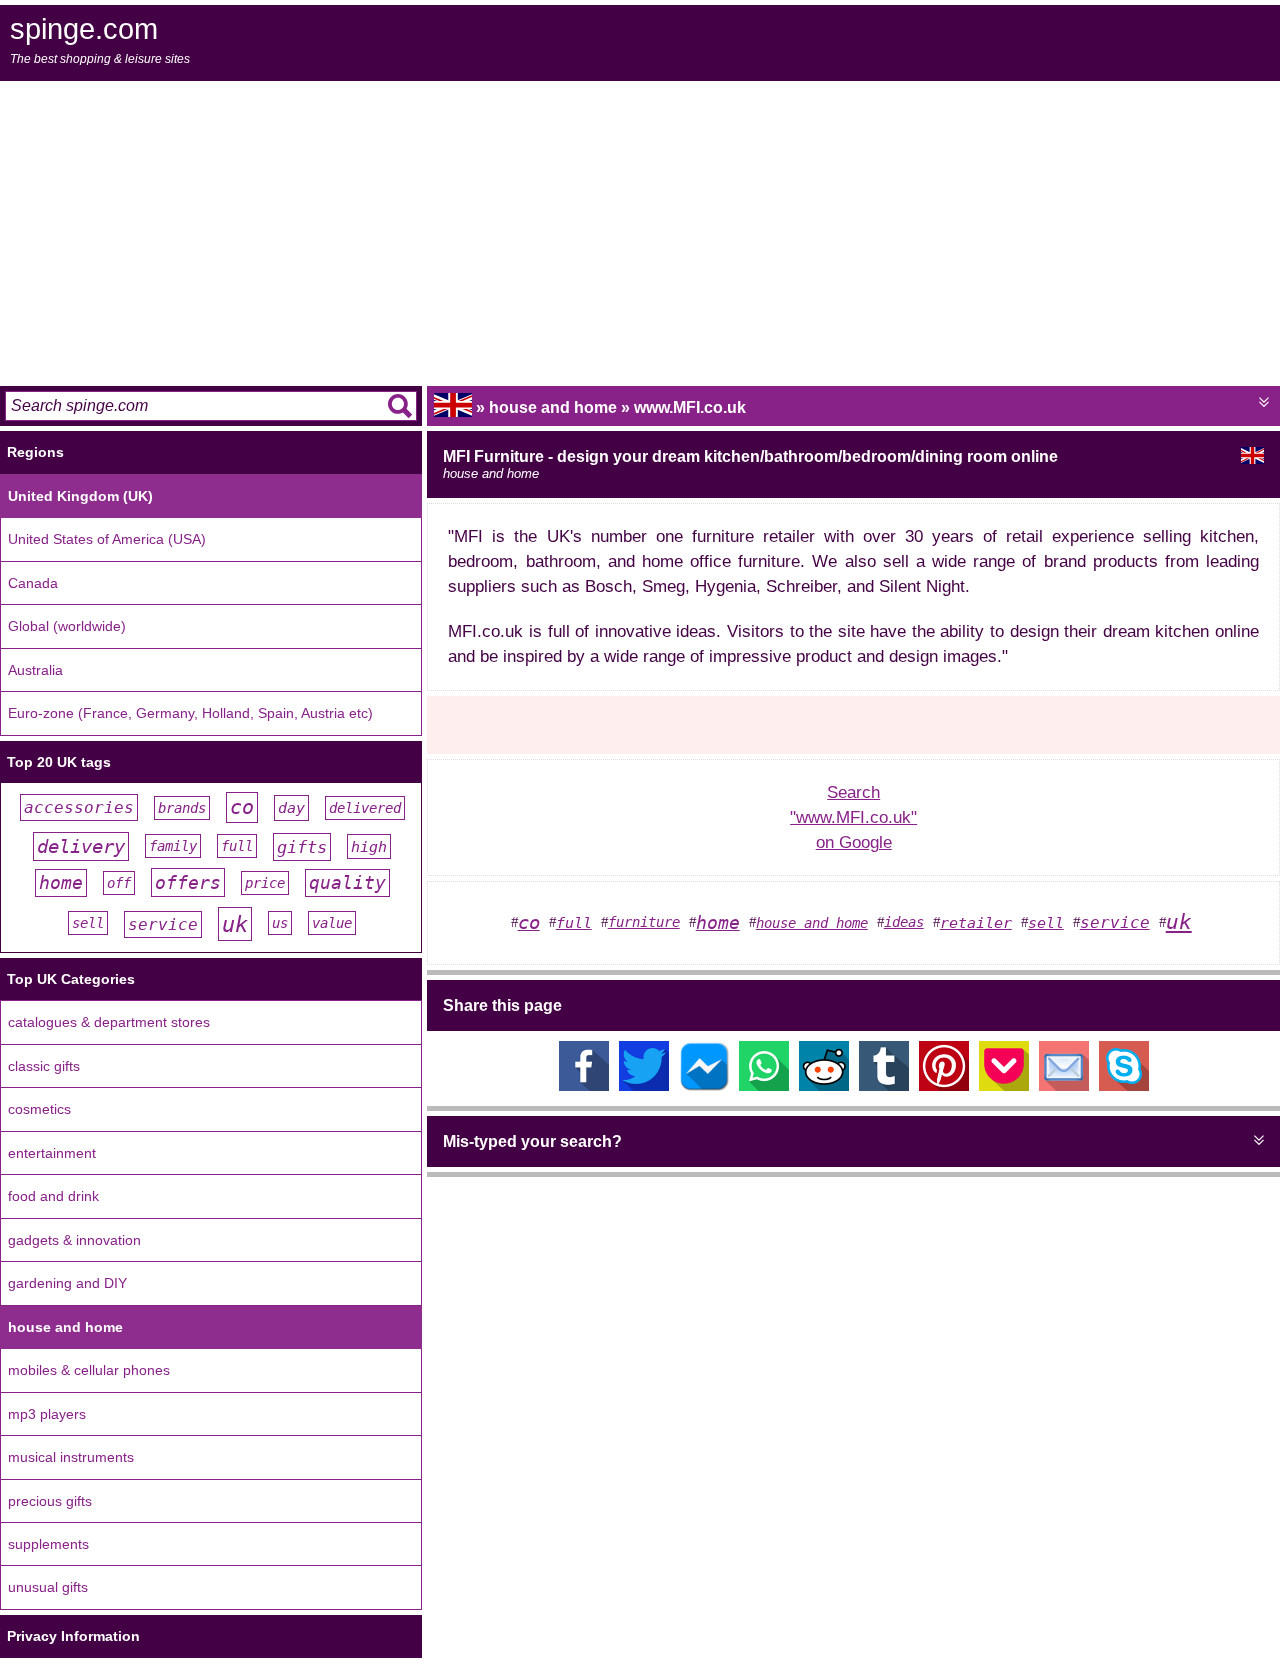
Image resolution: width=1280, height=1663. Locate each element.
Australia (35, 670)
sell (88, 923)
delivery (81, 846)
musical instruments (71, 1457)
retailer (976, 922)
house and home (65, 1327)
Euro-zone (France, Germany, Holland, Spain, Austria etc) (190, 713)
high (369, 846)
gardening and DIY (67, 1283)
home (61, 883)
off (119, 883)
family (173, 846)
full (237, 846)
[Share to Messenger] (704, 1085)
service (163, 924)
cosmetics (39, 1109)
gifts (302, 847)
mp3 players (47, 1414)
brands (182, 808)
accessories (79, 807)
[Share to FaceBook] (584, 1085)
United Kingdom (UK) (80, 496)
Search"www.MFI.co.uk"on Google (853, 817)
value (332, 923)
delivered (365, 808)
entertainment (52, 1153)
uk (235, 924)
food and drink (53, 1196)
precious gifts (50, 1501)
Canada (33, 583)
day (291, 808)
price (265, 883)
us (280, 923)
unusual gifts (48, 1587)
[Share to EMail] (1064, 1085)
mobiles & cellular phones (89, 1370)
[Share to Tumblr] (884, 1085)
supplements (48, 1544)
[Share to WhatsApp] (764, 1085)
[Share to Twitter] (644, 1085)
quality (347, 883)
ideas (904, 922)
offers (188, 882)
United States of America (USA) (107, 539)
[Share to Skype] (1124, 1085)
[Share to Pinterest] (944, 1085)
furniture (644, 922)
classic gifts (44, 1066)
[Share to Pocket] (1004, 1085)
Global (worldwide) (67, 626)
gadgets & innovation (74, 1240)
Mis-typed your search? (532, 1141)
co (242, 807)
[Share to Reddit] (824, 1085)
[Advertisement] (640, 231)
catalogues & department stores (109, 1022)
